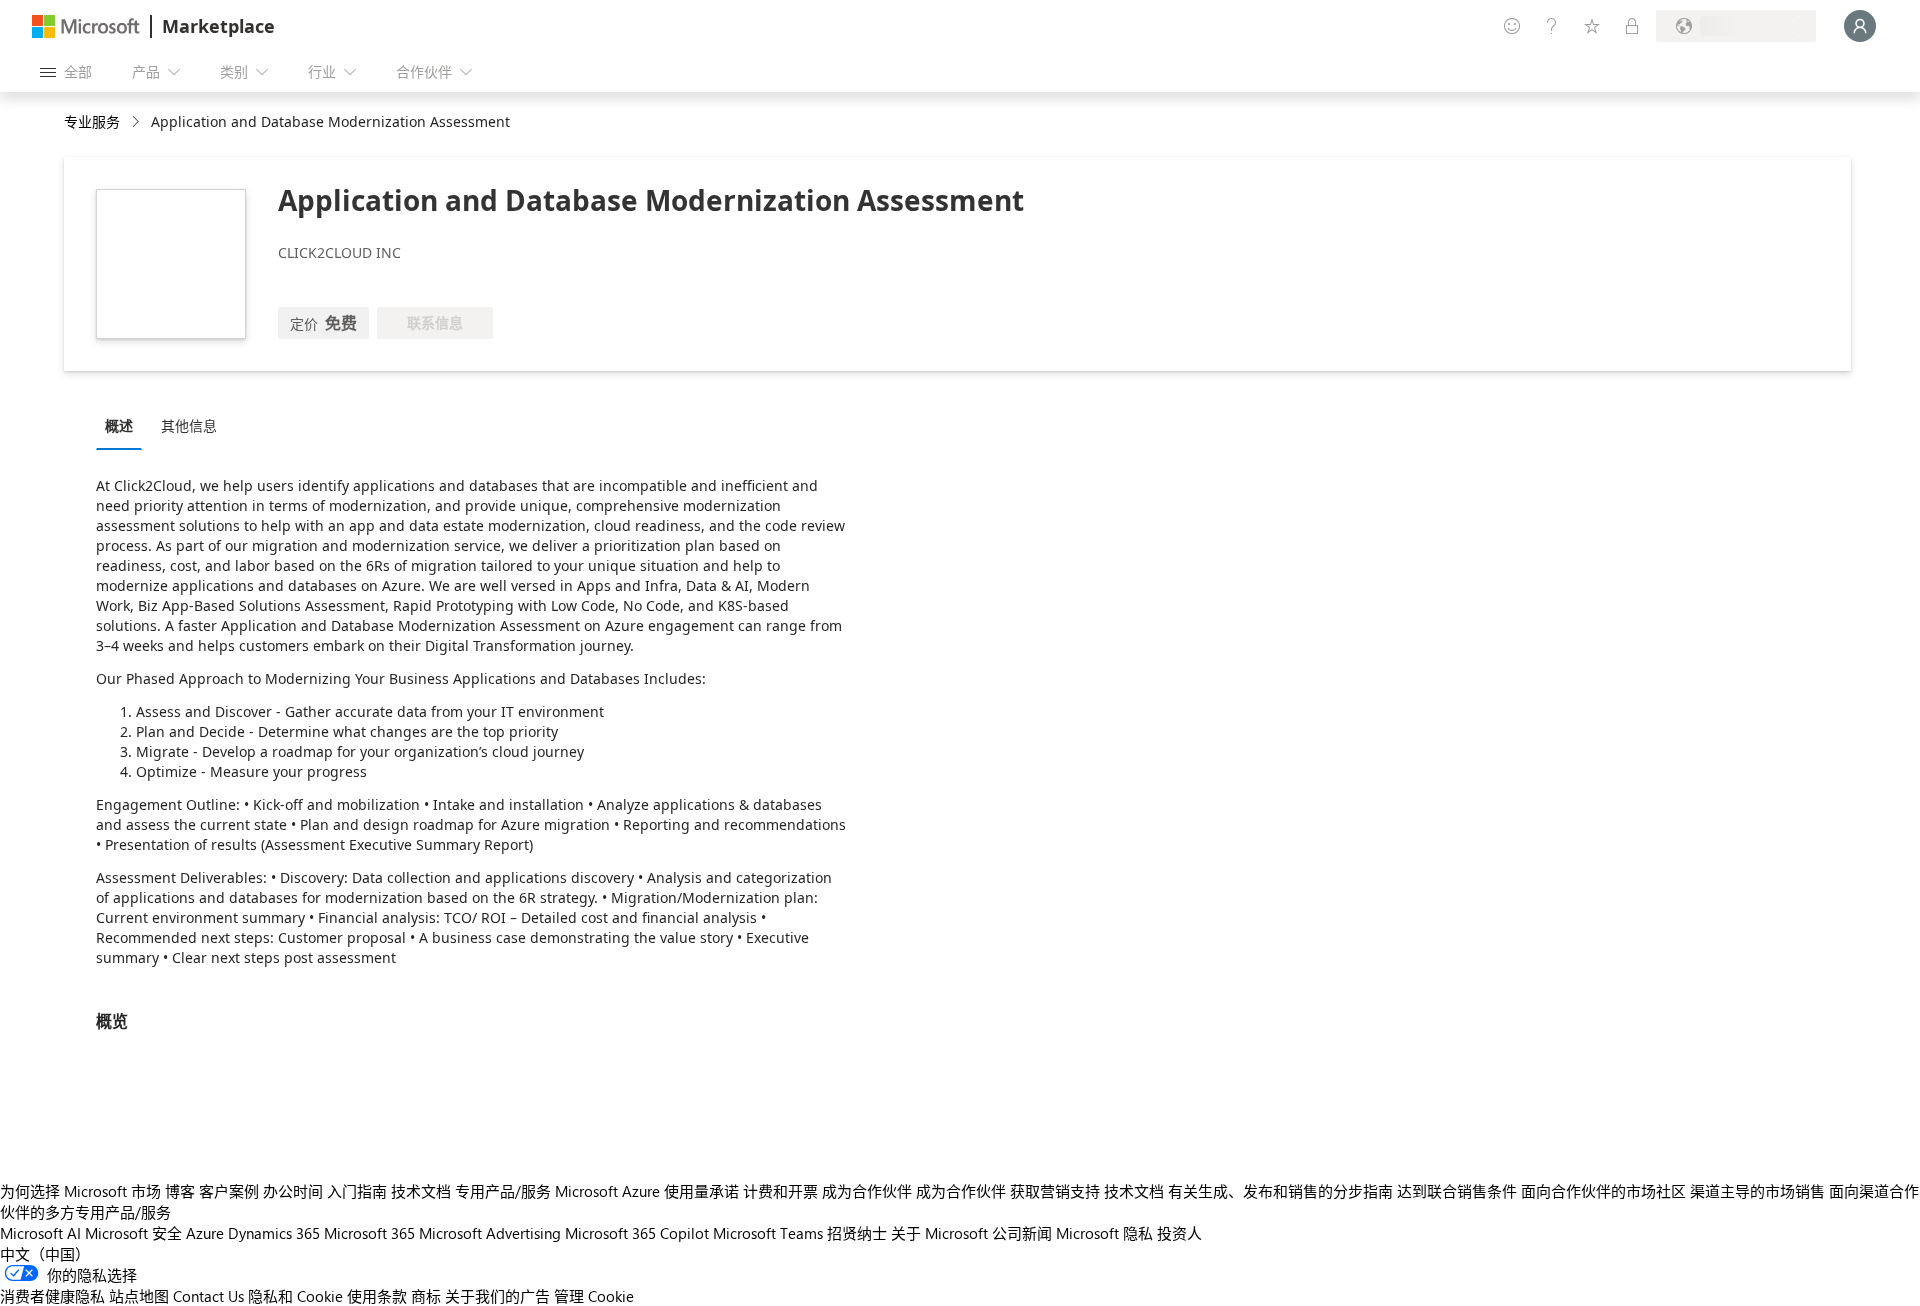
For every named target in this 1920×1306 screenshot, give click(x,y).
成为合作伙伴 (867, 1191)
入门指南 (357, 1191)
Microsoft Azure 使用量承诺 (647, 1191)
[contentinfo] (137, 122)
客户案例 (229, 1191)
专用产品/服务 (503, 1191)
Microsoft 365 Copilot (637, 1233)
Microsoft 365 (369, 1233)
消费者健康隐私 (52, 1296)
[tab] (124, 425)
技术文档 (421, 1191)
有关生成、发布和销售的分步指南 (1280, 1191)
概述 (119, 425)
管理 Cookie (594, 1296)
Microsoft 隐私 (1104, 1233)
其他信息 (189, 425)
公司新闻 (1022, 1233)
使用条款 (377, 1296)
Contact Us (208, 1296)
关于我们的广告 (497, 1296)
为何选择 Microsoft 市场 (80, 1191)
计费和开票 (780, 1191)
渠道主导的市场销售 (1757, 1191)
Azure (205, 1233)
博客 (180, 1191)
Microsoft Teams (768, 1233)
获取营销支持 (1055, 1191)
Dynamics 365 (274, 1233)
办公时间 (293, 1191)
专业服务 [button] (92, 121)
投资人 (1179, 1233)
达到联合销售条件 (1457, 1191)
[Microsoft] (86, 26)
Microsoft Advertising (490, 1233)
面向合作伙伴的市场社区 (1603, 1191)
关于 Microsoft (939, 1233)
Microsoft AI (40, 1233)
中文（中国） (45, 1254)
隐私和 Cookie (295, 1296)
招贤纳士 (857, 1233)
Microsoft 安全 (133, 1233)
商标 (426, 1296)
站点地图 (139, 1296)
